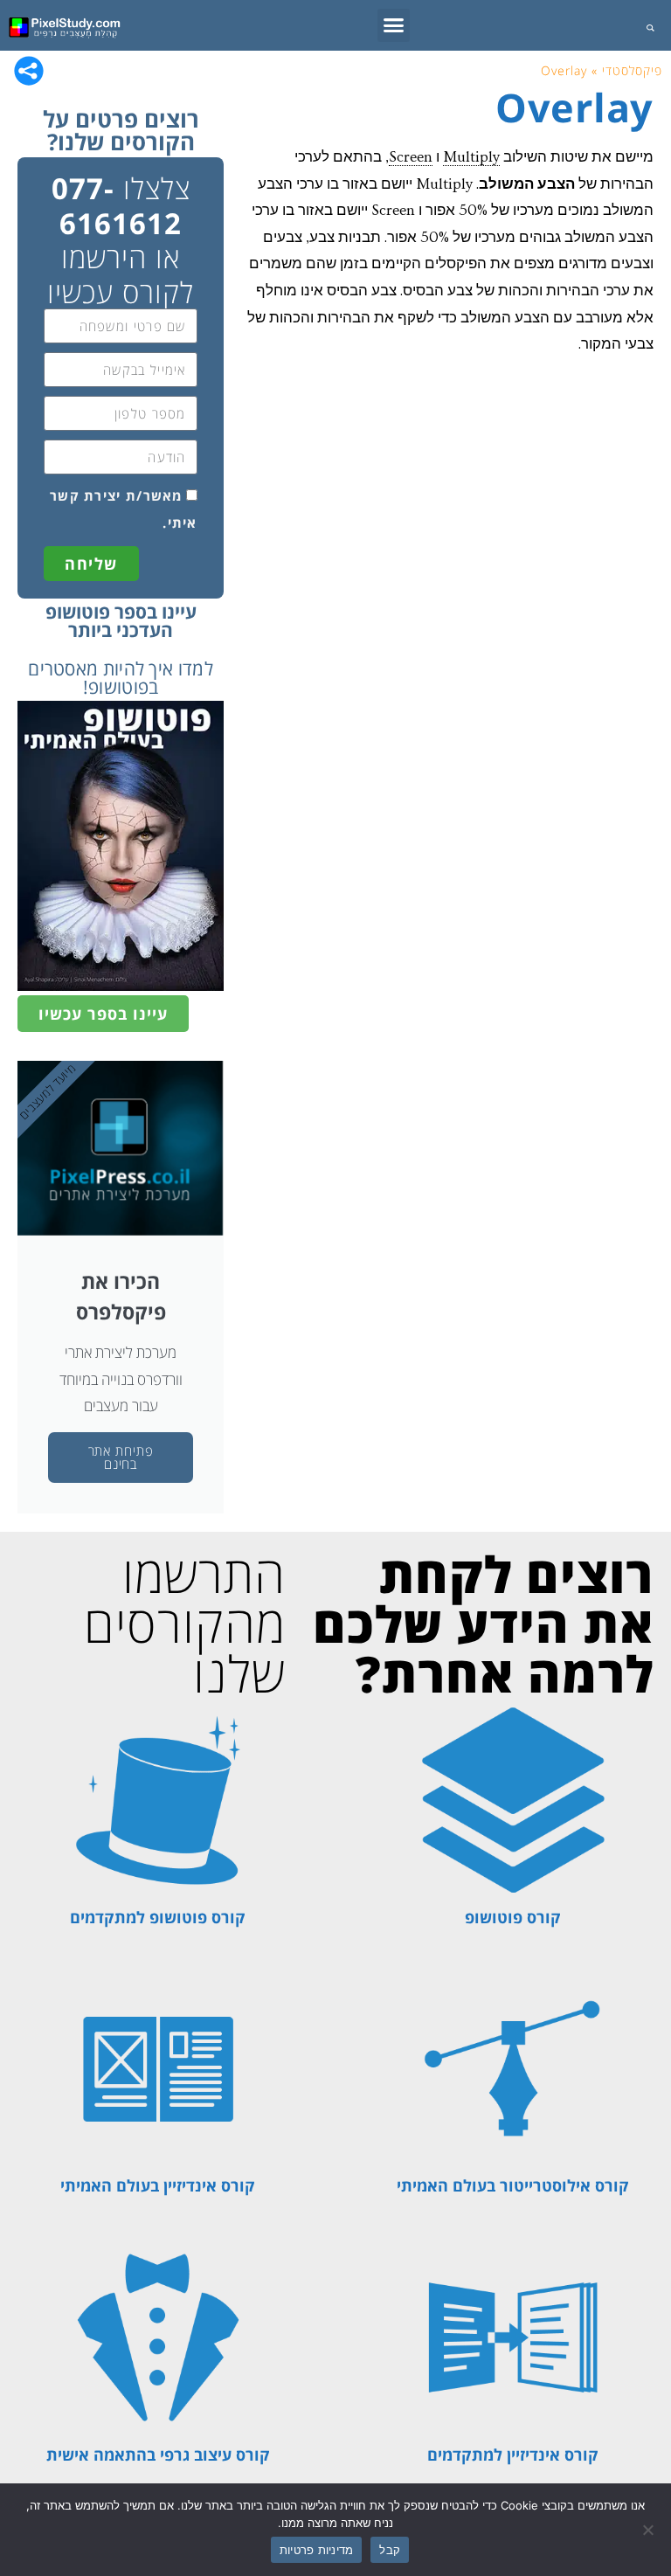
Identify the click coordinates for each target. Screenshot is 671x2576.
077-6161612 (117, 206)
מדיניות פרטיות (317, 2550)
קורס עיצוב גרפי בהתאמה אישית (158, 2455)
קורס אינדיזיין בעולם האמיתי (158, 2185)
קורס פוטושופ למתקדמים (158, 1917)
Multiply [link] (471, 157)
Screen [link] (411, 157)
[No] (649, 2530)
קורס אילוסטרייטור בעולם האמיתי (513, 2185)
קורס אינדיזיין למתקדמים (513, 2455)
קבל (390, 2550)
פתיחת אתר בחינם (121, 1457)
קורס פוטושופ (513, 1917)
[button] (394, 25)
